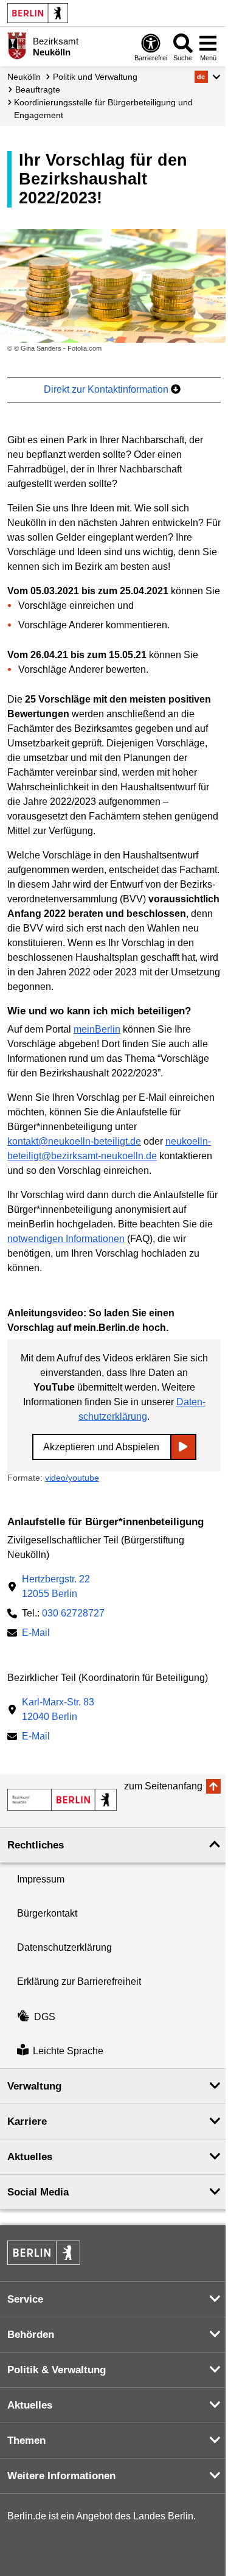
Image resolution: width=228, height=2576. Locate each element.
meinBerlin (97, 1029)
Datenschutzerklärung (64, 1947)
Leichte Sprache (68, 2051)
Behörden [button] (31, 2335)
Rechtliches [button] (36, 1845)
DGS (45, 2017)
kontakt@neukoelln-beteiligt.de (74, 1141)
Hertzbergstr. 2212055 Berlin (56, 1586)
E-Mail (36, 1634)
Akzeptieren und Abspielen (101, 1447)
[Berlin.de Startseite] (38, 13)
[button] (208, 77)
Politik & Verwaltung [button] (57, 2370)
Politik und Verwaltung (95, 77)
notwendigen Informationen (66, 1239)
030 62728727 (73, 1613)
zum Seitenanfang (163, 1786)
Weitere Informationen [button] (61, 2476)
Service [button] (25, 2299)
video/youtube (72, 1478)
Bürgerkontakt (47, 1913)
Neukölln (24, 77)
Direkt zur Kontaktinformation (107, 389)
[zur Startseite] (62, 1800)
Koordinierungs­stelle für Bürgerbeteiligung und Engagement (103, 109)
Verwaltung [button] (34, 2086)
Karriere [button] (27, 2122)
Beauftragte (38, 89)
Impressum (41, 1879)
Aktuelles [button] (30, 2157)
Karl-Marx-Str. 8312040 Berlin (58, 1709)
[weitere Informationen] (17, 46)
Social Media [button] (38, 2192)
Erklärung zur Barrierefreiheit (79, 1981)
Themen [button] (26, 2441)
